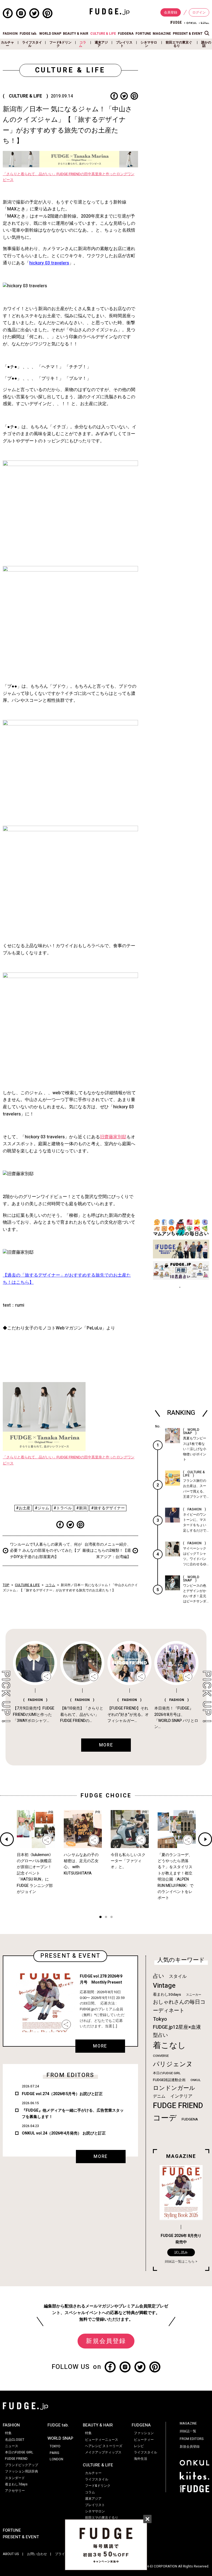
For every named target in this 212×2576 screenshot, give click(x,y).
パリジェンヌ (173, 2064)
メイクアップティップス (103, 2452)
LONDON (56, 2459)
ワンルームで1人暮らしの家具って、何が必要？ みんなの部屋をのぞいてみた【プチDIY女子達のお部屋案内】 (46, 1551)
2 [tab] (106, 1918)
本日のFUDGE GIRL (167, 2073)
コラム (83, 44)
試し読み (181, 2252)
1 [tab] (100, 1918)
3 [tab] (112, 1918)
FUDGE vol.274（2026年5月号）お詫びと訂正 (62, 2094)
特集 (8, 2433)
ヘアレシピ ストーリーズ (104, 2446)
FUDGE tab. (28, 34)
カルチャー (7, 44)
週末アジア (101, 44)
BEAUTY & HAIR (76, 34)
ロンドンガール (174, 2088)
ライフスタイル (32, 44)
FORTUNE (143, 34)
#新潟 (81, 1508)
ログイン (199, 12)
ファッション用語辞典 (22, 2471)
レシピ (139, 2446)
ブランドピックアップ (22, 2465)
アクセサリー (15, 2491)
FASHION (10, 34)
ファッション (144, 2433)
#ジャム (42, 1508)
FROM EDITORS (192, 2439)
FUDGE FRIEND (178, 2106)
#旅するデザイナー (108, 1508)
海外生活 (141, 2459)
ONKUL (196, 2080)
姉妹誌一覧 (188, 2431)
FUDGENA (126, 34)
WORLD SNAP (50, 34)
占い (158, 1976)
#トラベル (63, 1508)
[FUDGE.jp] (110, 11)
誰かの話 (206, 44)
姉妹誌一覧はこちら (180, 2261)
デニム (159, 2096)
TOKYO (55, 2446)
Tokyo (160, 2019)
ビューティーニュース (102, 2440)
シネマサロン (149, 44)
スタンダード (15, 2478)
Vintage (164, 1986)
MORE (100, 2046)
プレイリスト (124, 44)
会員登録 (171, 12)
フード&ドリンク (60, 44)
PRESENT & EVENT (188, 34)
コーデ (165, 2118)
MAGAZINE (162, 34)
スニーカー (194, 1995)
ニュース (12, 2446)
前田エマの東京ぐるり (179, 44)
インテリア (181, 2096)
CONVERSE (161, 2056)
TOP (6, 1585)
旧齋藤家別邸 (113, 1137)
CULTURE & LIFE (103, 34)
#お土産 (23, 1508)
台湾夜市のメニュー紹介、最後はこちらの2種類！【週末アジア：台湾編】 (107, 1551)
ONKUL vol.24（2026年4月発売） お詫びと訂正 (64, 2133)
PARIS (55, 2453)
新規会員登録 (106, 2341)
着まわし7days (16, 2484)
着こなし (169, 2045)
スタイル (178, 1976)
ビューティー (144, 2440)
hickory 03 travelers (49, 263)
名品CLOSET (15, 2440)
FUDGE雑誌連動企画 (169, 2080)
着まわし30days (167, 1995)
